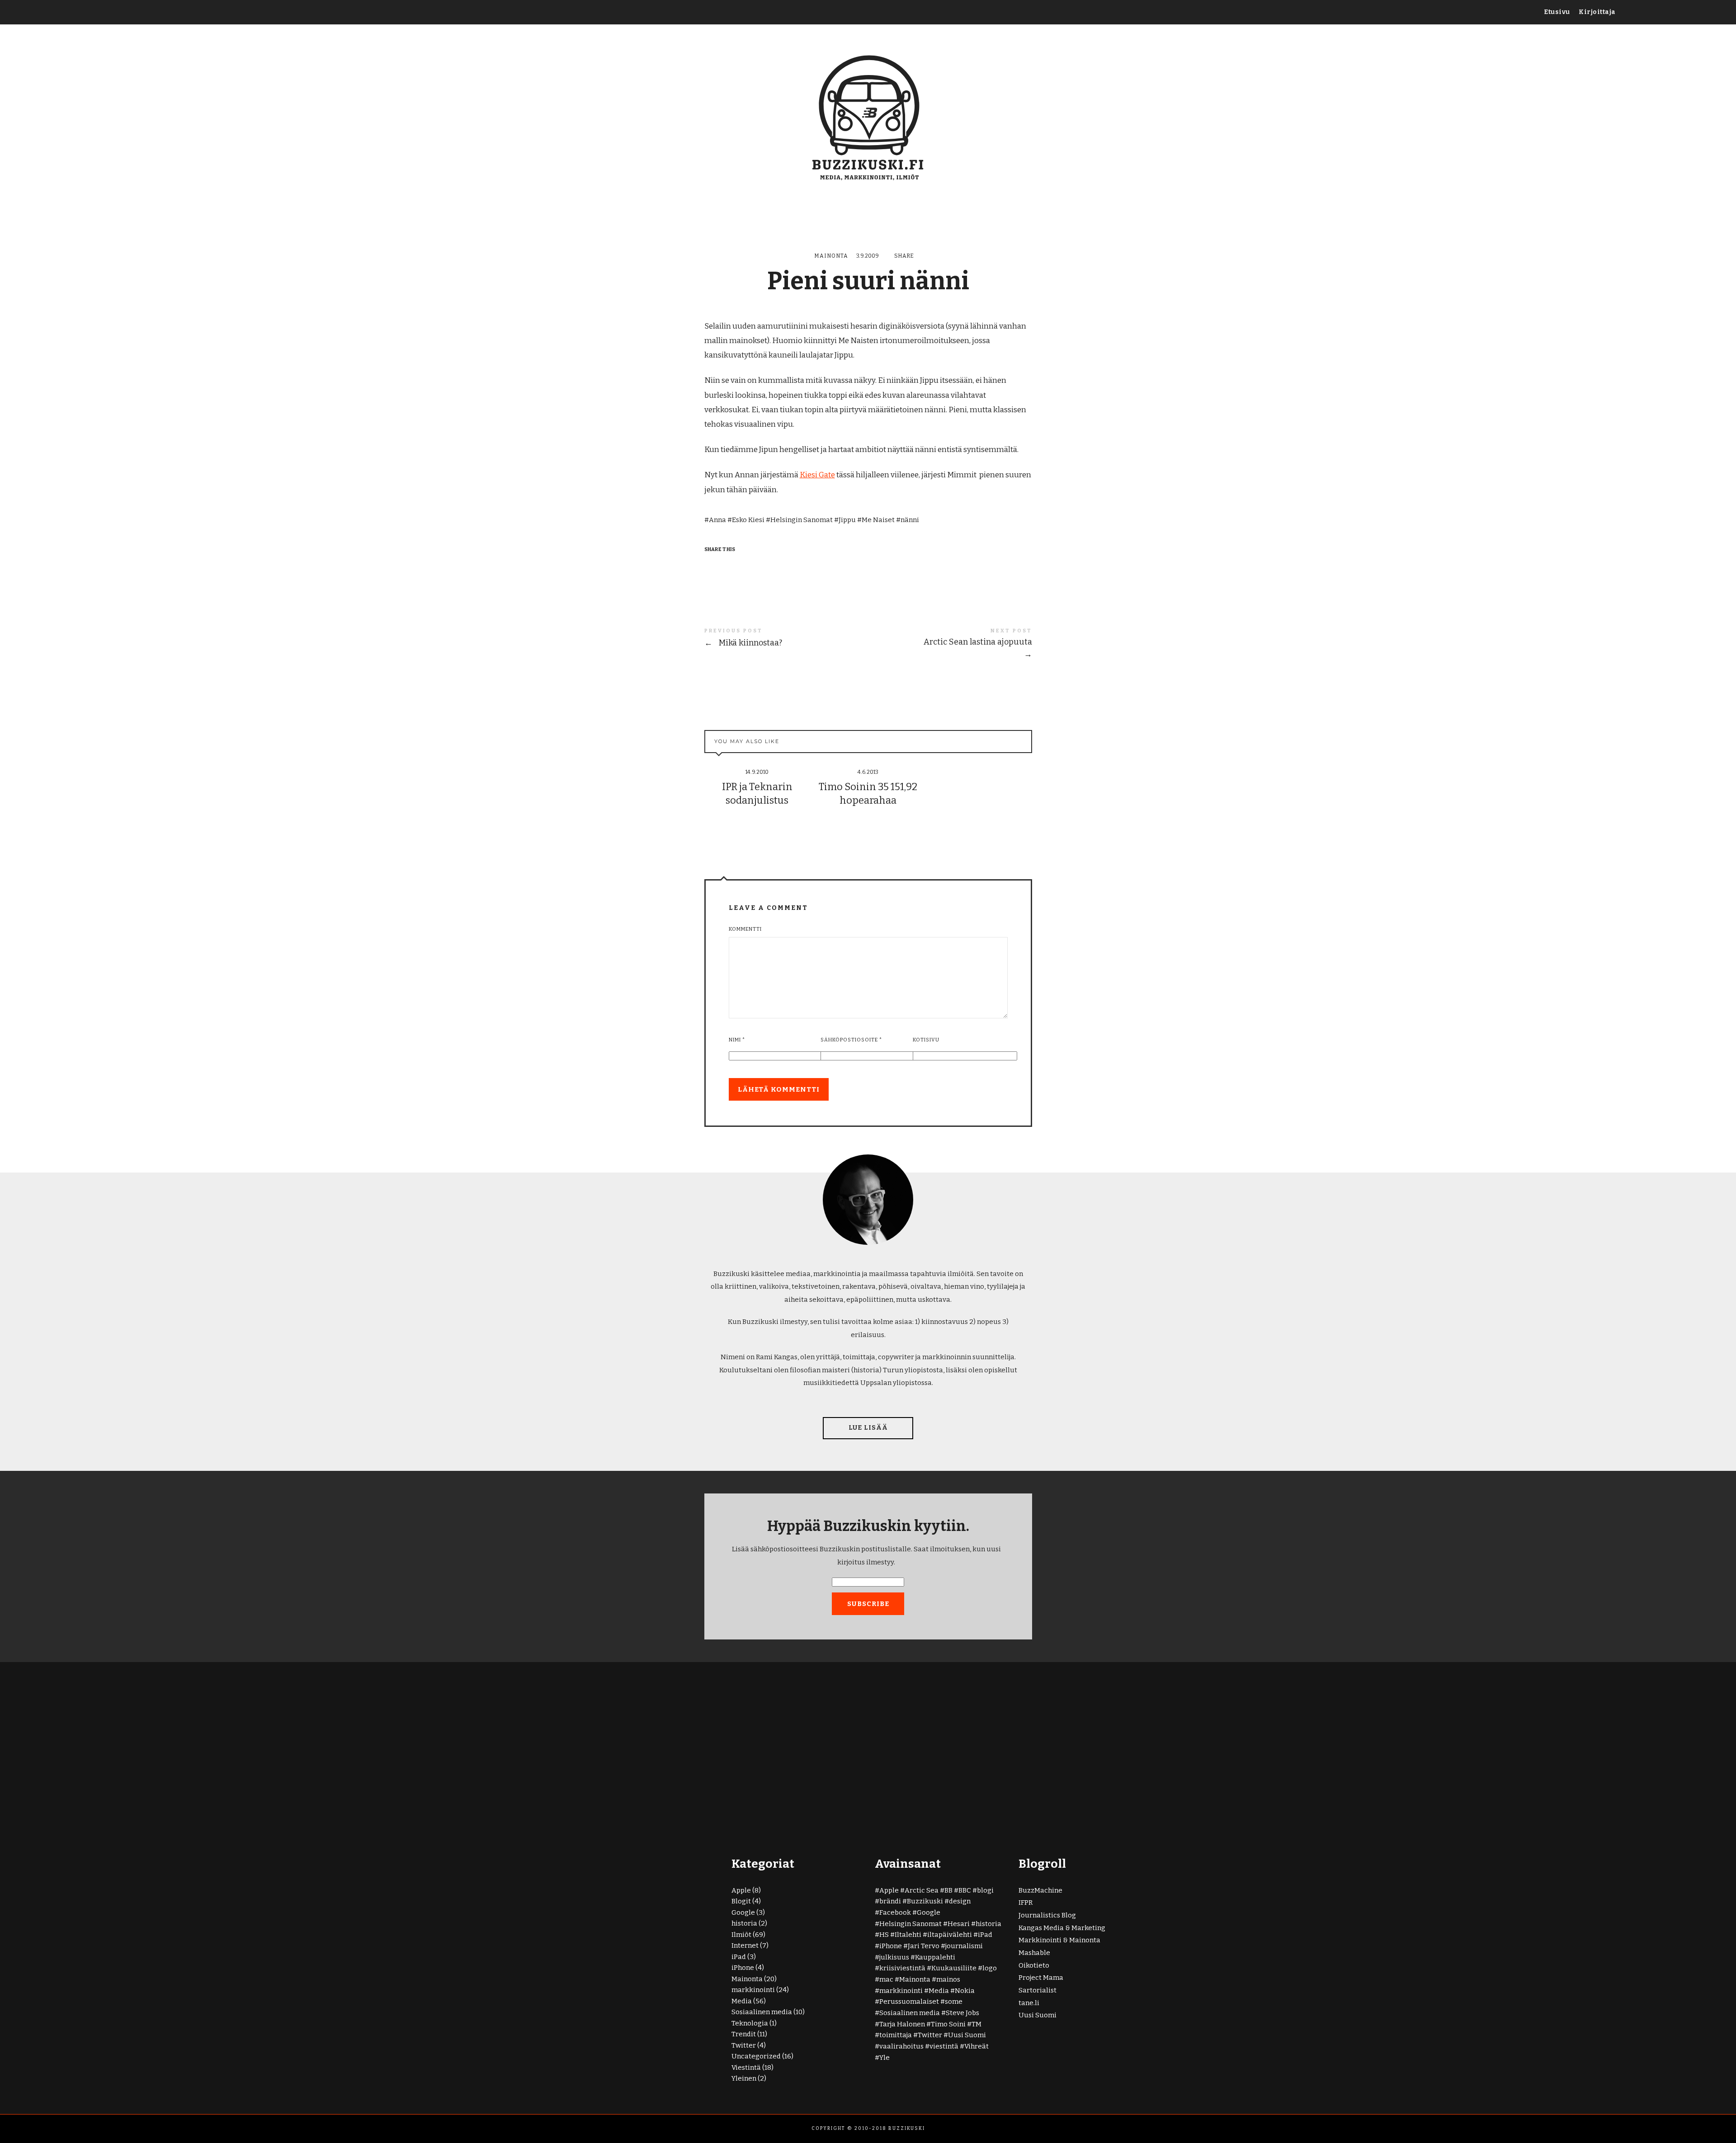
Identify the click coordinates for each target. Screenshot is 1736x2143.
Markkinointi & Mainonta (1059, 1940)
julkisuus (894, 1957)
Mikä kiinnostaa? (786, 638)
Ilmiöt (741, 1935)
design (960, 1901)
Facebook (895, 1912)
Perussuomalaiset (909, 2002)
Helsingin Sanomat (802, 520)
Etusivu (1557, 12)
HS (884, 1935)
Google (743, 1912)
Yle (885, 2058)
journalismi (964, 1946)
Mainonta (831, 256)
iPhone (743, 1968)
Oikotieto (1034, 1965)
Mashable (1034, 1953)
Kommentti (745, 929)
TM (976, 2024)
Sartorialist (1038, 1990)
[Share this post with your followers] (730, 565)
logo (990, 1968)
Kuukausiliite (954, 1968)
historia (744, 1923)
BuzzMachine (1040, 1890)
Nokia (965, 1991)
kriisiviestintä (902, 1968)
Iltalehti (908, 1935)
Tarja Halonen (902, 2024)
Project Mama (1041, 1978)
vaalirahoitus (901, 2046)
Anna (717, 520)
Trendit (744, 2034)
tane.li (1029, 2003)
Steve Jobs (962, 2013)
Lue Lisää (868, 1428)
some (954, 2002)
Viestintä (746, 2068)
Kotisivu (926, 1040)
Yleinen (744, 2078)
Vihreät (976, 2046)
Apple (741, 1890)
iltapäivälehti (950, 1935)
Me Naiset (878, 520)
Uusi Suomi (967, 2035)
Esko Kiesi (748, 520)
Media (742, 2001)
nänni (910, 520)
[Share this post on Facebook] (712, 565)
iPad (739, 1957)
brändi (890, 1901)
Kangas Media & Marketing (1062, 1928)
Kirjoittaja (1597, 12)
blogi (985, 1890)
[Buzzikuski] (868, 116)
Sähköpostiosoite (851, 1040)
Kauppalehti (935, 1957)
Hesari (959, 1924)
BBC (965, 1890)
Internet (745, 1945)
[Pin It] (747, 565)
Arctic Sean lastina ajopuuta (950, 644)
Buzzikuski (925, 1901)
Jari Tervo (924, 1946)
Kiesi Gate (817, 475)
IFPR (1026, 1903)
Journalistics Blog (1047, 1915)
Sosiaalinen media (762, 2012)
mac (886, 1979)
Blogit (741, 1901)
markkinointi (753, 1990)
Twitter (744, 2045)
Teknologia (750, 2023)
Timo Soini (948, 2024)
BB (948, 1890)
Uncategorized (756, 2056)
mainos (948, 1979)
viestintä (944, 2046)
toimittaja (896, 2035)
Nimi (737, 1040)
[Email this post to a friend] (764, 565)
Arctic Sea (922, 1890)
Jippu (847, 520)
